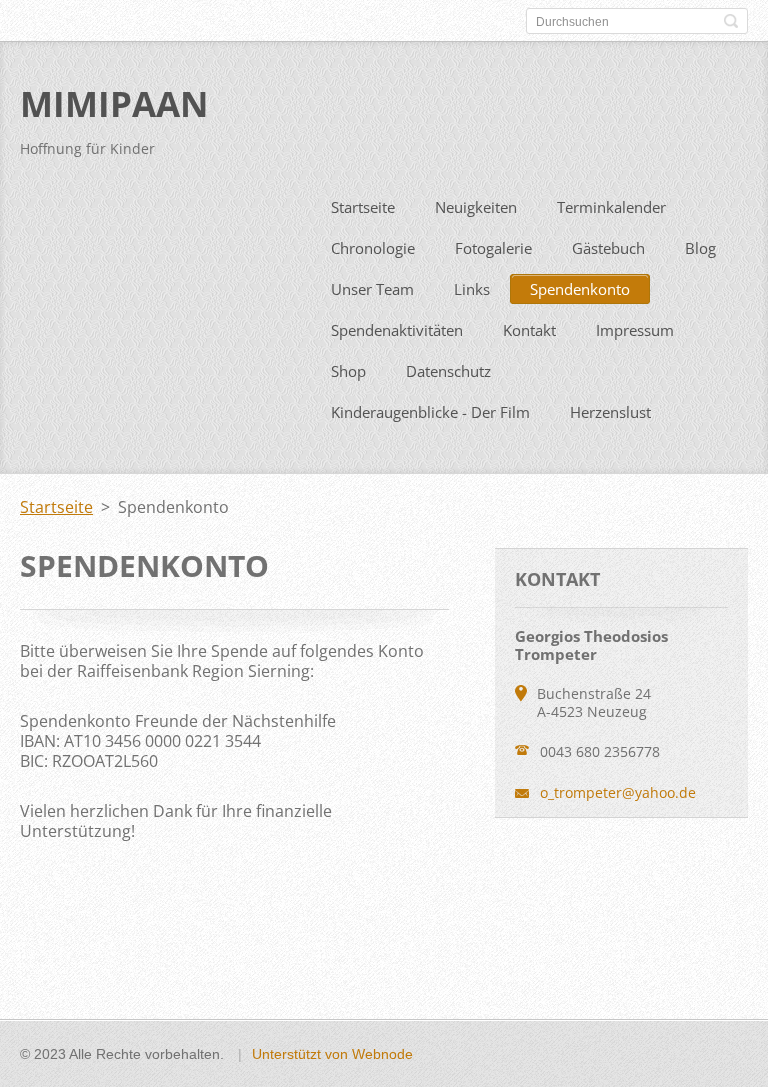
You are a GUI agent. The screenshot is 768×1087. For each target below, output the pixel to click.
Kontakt (529, 330)
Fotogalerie (493, 248)
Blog (700, 248)
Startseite (363, 207)
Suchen (731, 21)
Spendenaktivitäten (397, 330)
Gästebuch (608, 248)
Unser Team (372, 289)
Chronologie (373, 248)
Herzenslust (610, 412)
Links (472, 289)
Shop (348, 371)
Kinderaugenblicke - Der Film (430, 412)
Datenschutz (448, 371)
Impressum (635, 330)
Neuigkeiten (476, 207)
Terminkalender (611, 207)
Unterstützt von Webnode (332, 1054)
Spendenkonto (580, 289)
